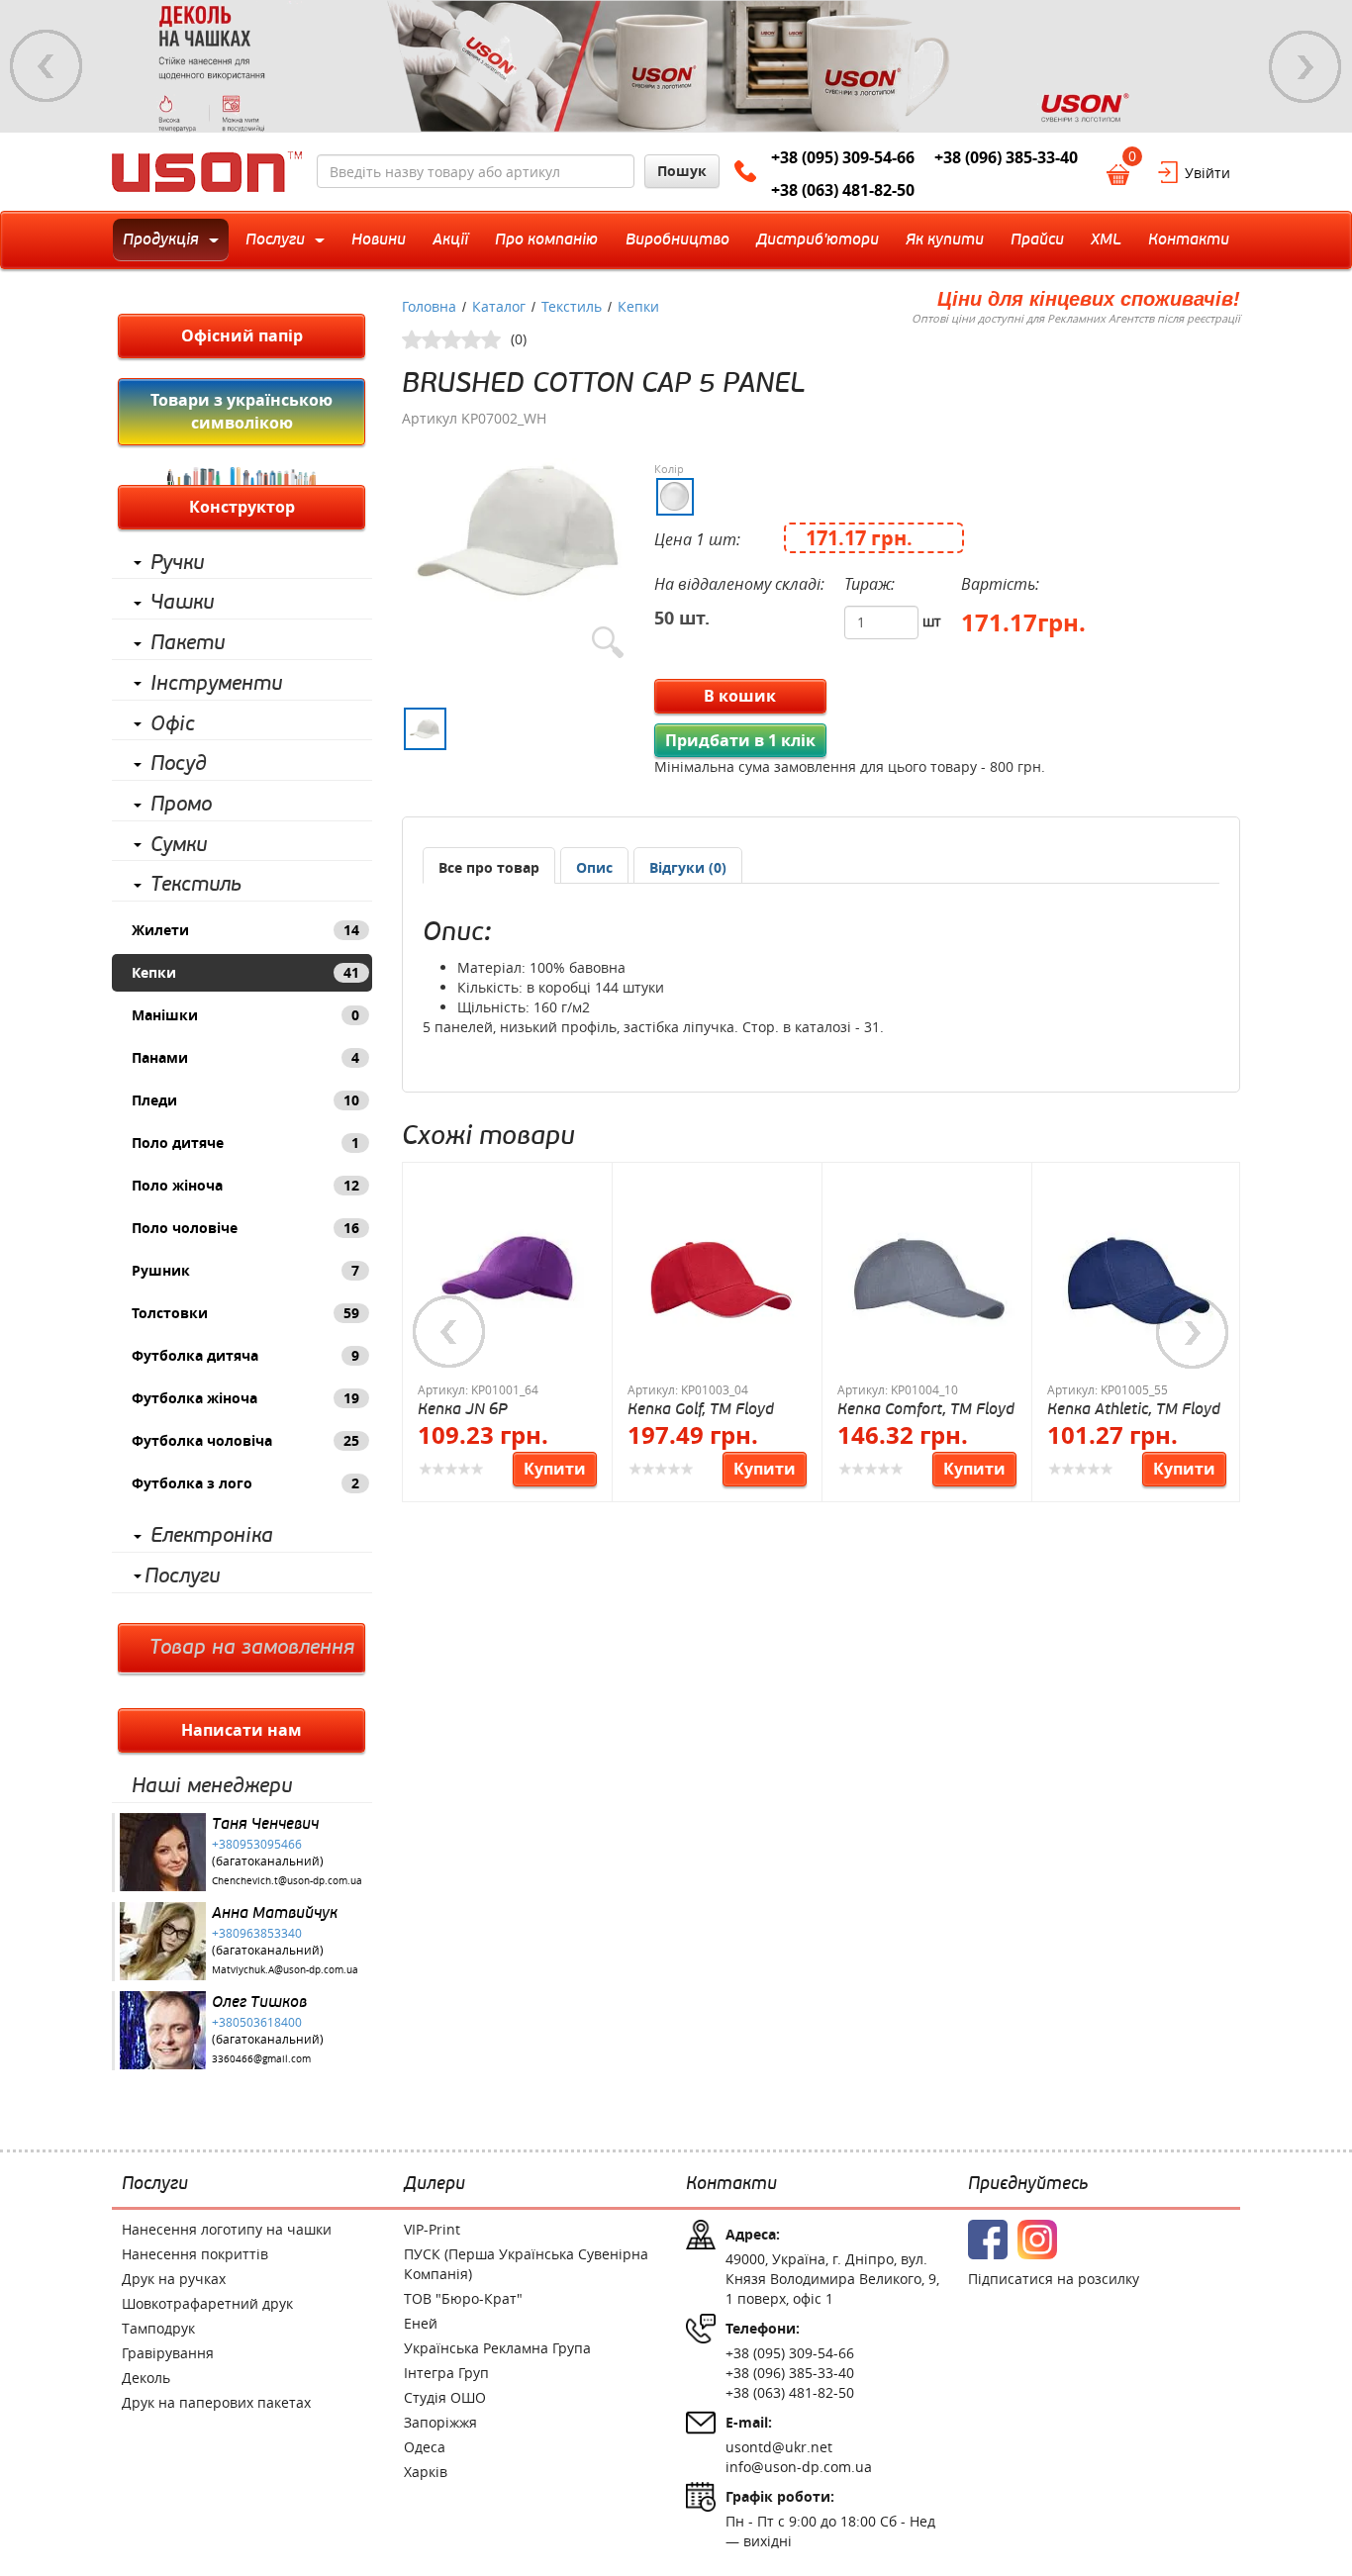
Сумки (179, 845)
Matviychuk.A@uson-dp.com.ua (285, 1970)
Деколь (146, 2378)
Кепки (245, 972)
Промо (181, 805)
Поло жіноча (245, 1185)
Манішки (245, 1015)
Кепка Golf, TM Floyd (701, 1409)
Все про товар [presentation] (489, 867)
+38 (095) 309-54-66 (843, 157)
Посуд (179, 764)
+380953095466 (257, 1844)
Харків (426, 2472)
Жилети (245, 930)
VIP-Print (432, 2229)
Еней (421, 2323)
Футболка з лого (245, 1483)
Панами (245, 1057)
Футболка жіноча (245, 1398)
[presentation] (594, 868)
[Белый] (675, 497)
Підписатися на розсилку (1054, 2279)
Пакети (188, 643)
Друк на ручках (174, 2279)
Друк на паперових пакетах (216, 2402)
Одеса (425, 2447)
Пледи (245, 1100)
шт (932, 621)
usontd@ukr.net (779, 2447)
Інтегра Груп (446, 2373)
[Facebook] (988, 2240)
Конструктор (242, 507)
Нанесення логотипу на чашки (227, 2229)
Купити (555, 1469)
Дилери (435, 2184)
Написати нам (241, 1730)
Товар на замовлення (252, 1648)
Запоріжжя (440, 2422)
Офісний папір (242, 335)
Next (1305, 66)
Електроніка (212, 1536)
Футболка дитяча (245, 1355)
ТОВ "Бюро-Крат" (463, 2298)
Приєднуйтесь (1028, 2184)
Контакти (731, 2184)
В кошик (740, 696)
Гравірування (168, 2353)
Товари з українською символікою (241, 411)
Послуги (182, 1576)
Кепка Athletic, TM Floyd (1134, 1409)
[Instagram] (1037, 2240)
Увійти (1207, 173)
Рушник (245, 1270)
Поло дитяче (245, 1143)
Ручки (177, 563)
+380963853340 (257, 1933)
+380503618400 (257, 2022)
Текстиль (196, 885)
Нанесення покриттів (195, 2254)
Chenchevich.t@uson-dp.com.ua (287, 1881)
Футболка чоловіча (245, 1440)
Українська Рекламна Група (497, 2348)
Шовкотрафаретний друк (207, 2303)
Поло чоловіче (245, 1228)
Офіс (173, 724)
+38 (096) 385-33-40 (1006, 157)
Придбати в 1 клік (740, 740)
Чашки (182, 603)
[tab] (489, 865)
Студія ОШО (445, 2397)
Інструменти (216, 684)
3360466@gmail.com (261, 2059)
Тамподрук (158, 2328)
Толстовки (245, 1313)
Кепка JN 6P (463, 1409)
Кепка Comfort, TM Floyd (926, 1409)
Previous (47, 66)
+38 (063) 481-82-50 (843, 190)
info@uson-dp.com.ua (799, 2467)
